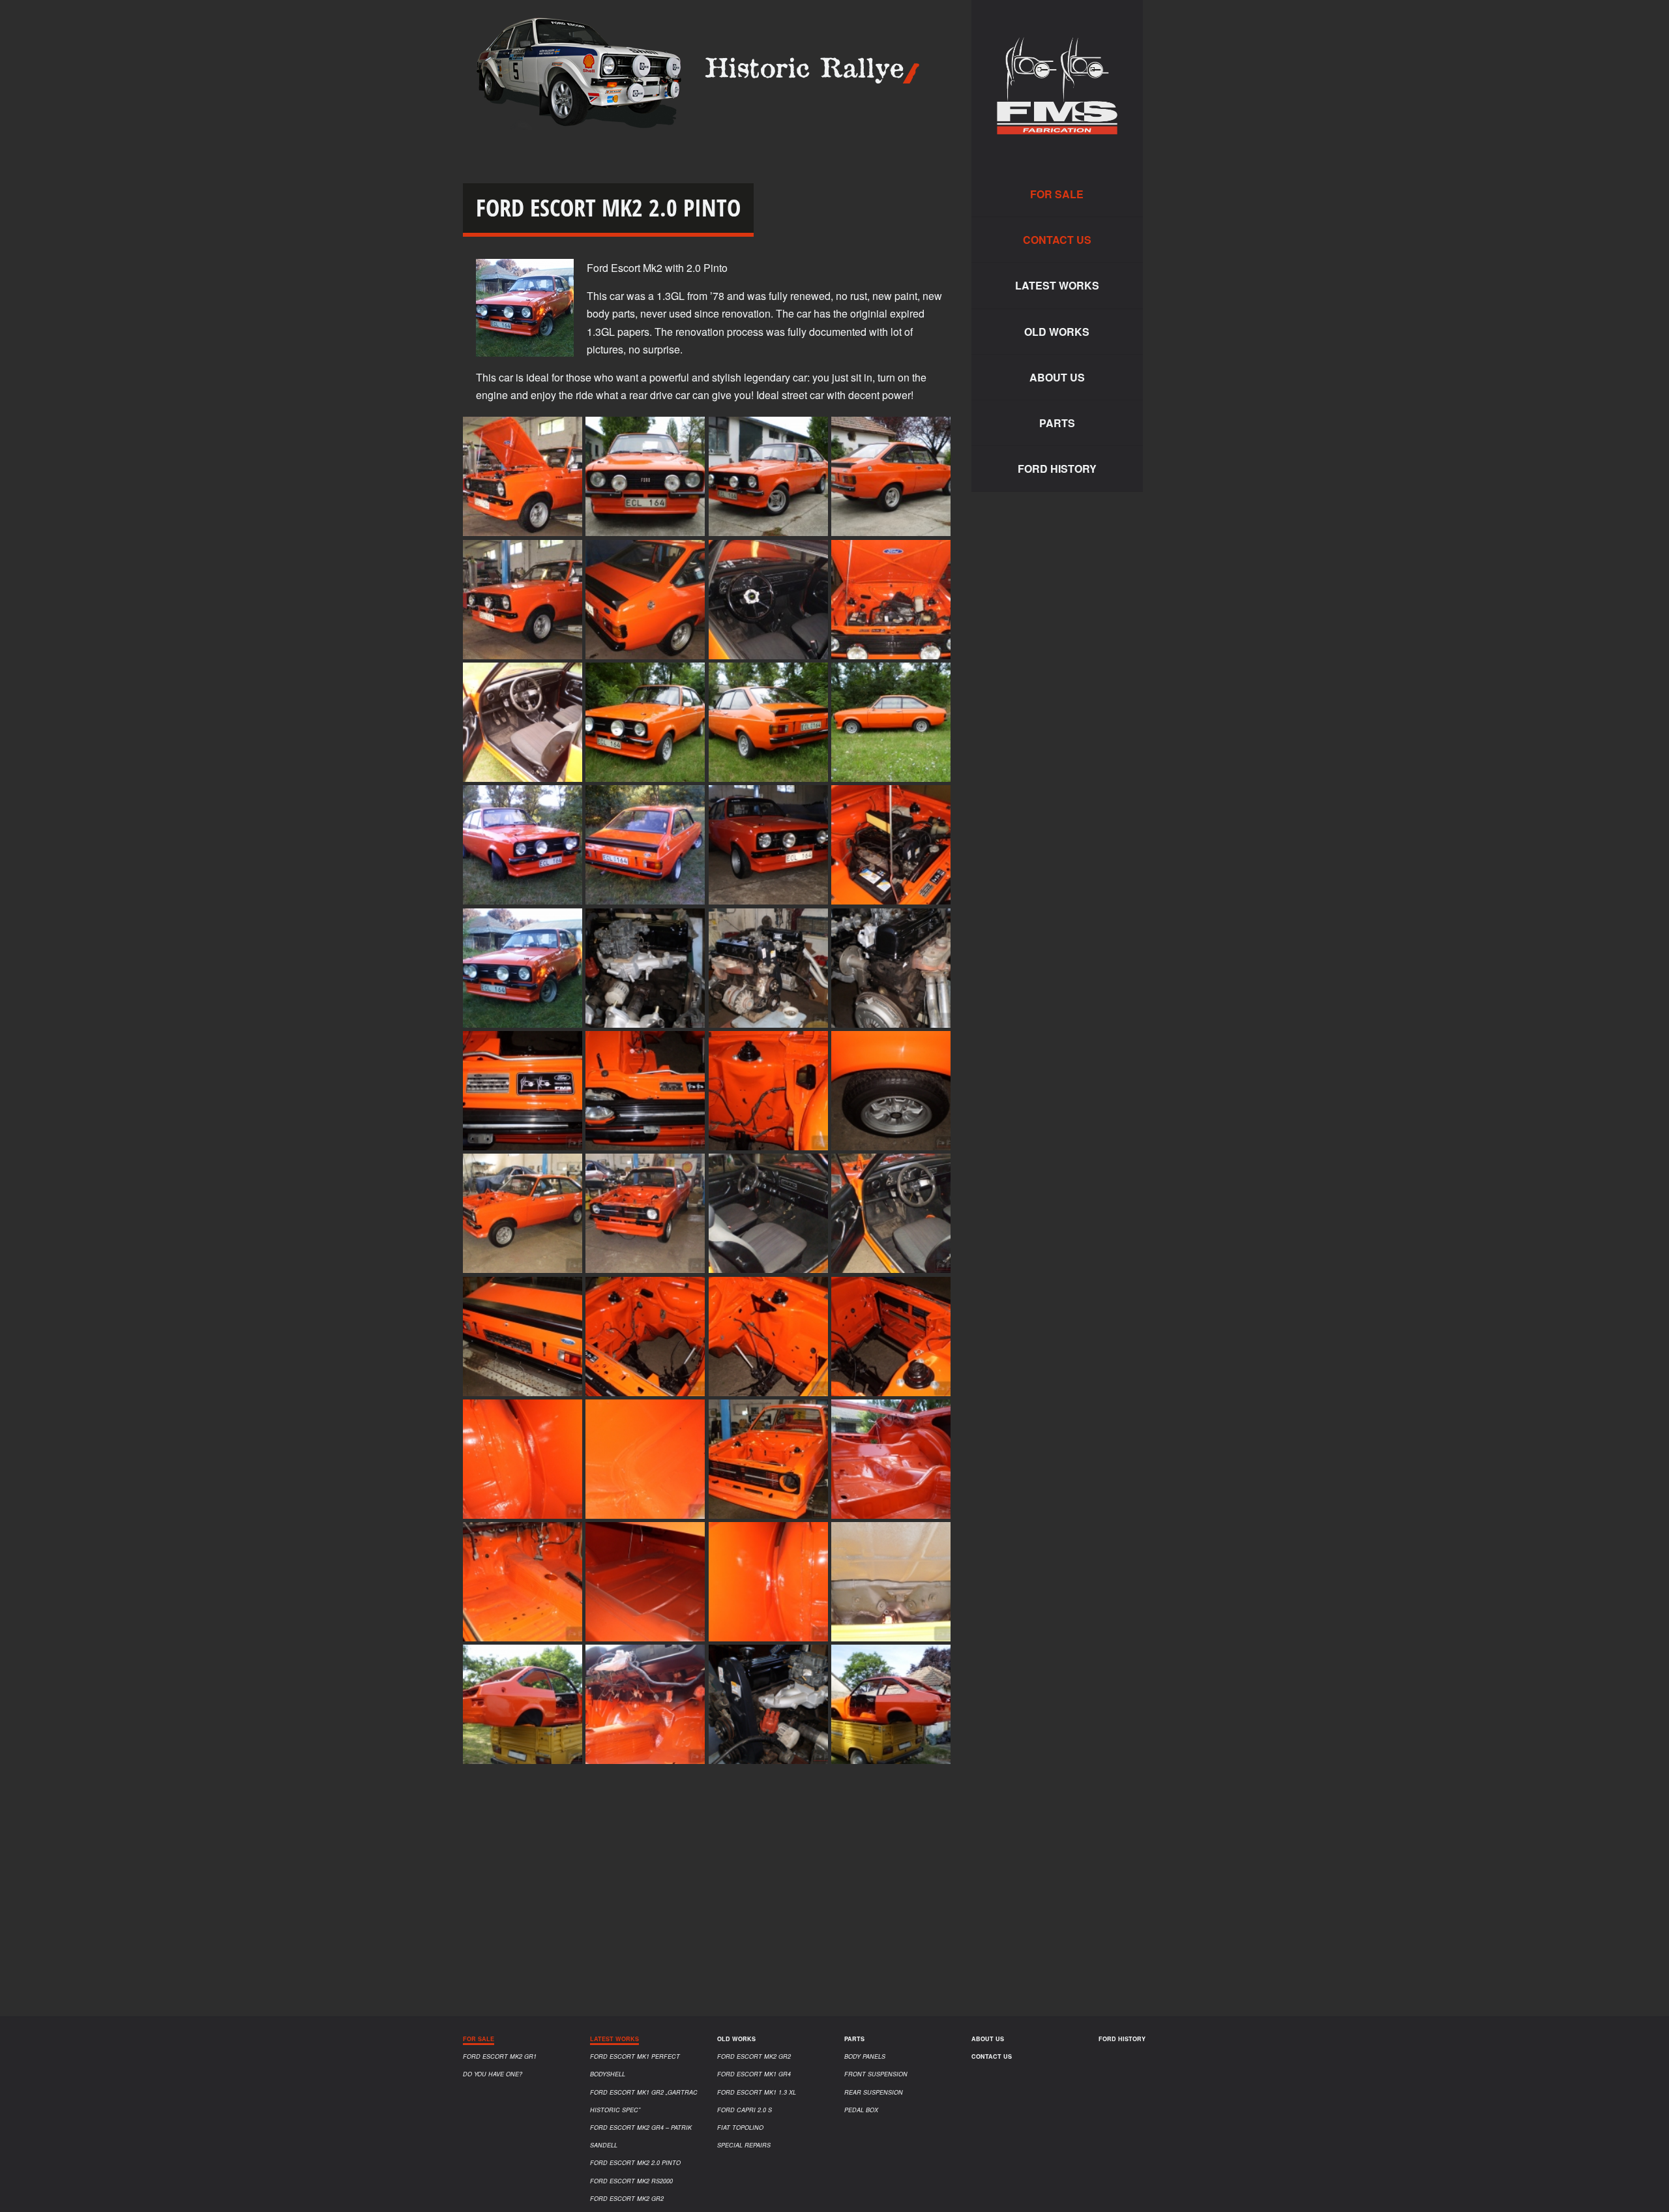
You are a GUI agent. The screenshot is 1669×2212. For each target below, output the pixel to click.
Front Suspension (876, 2074)
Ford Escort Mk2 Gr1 (500, 2056)
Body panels (865, 2056)
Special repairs (744, 2145)
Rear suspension (874, 2092)
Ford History (1057, 469)
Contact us (1057, 240)
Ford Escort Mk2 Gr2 (627, 2199)
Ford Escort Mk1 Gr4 (754, 2074)
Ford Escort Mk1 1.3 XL (757, 2092)
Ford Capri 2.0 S (745, 2110)
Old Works (1057, 332)
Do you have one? (493, 2074)
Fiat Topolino (740, 2128)
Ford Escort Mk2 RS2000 (631, 2181)
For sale (1057, 194)
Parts (1057, 423)
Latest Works (1057, 285)
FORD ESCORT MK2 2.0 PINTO (635, 2163)
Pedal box (861, 2110)
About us (1057, 377)
